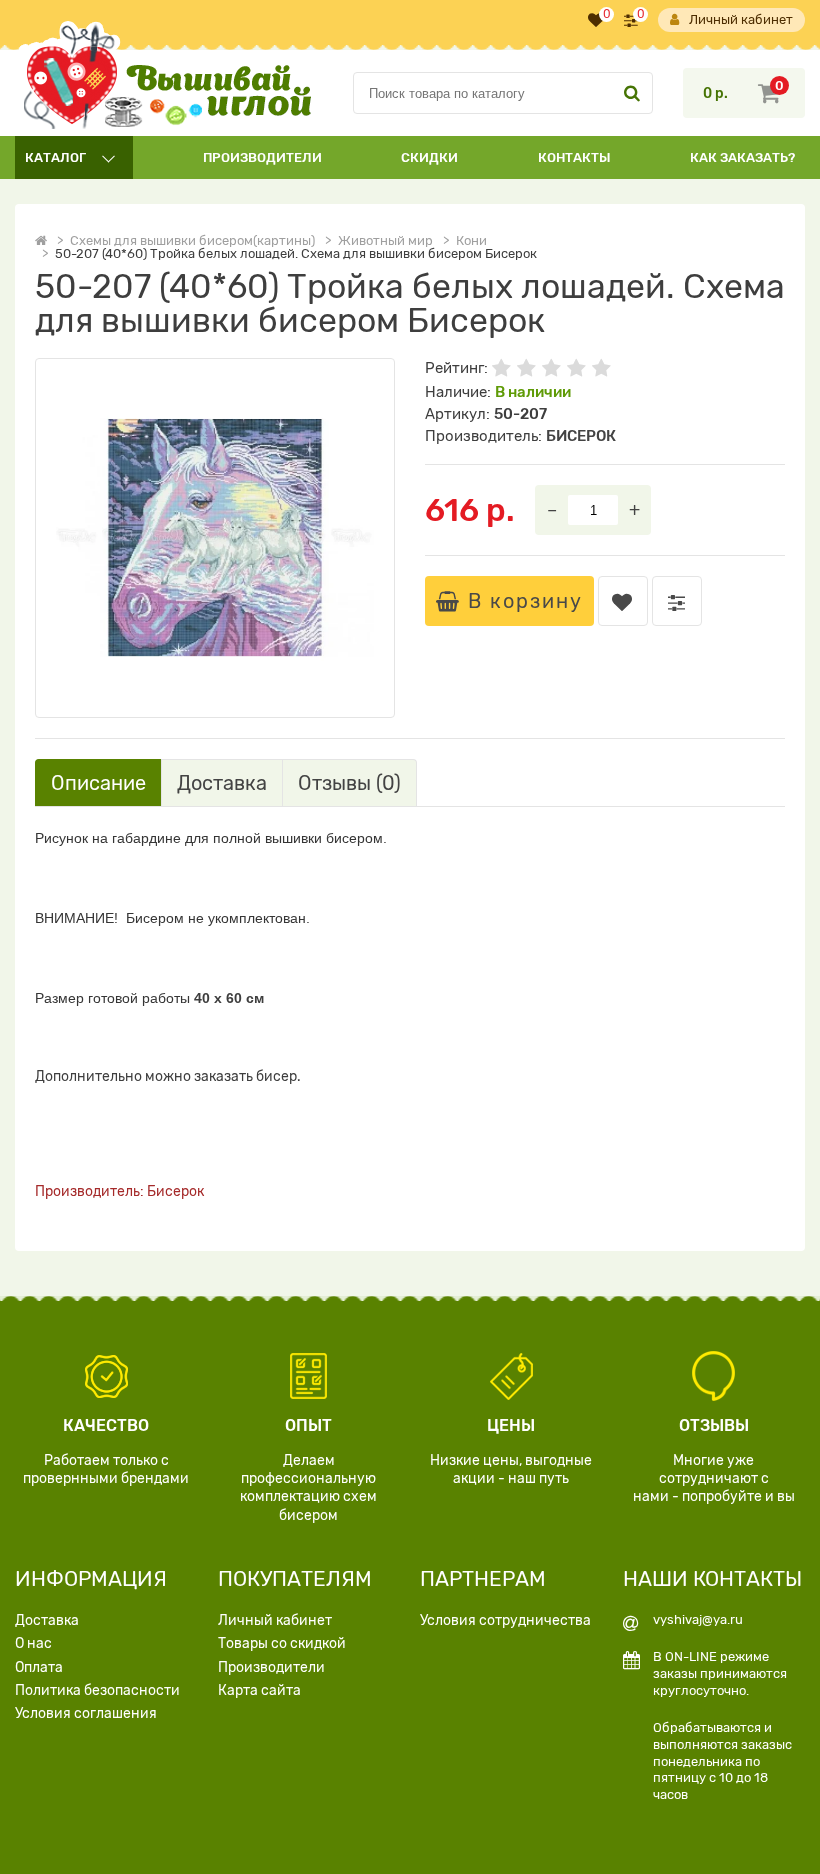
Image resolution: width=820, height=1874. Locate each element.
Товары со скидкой (282, 1643)
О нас (33, 1643)
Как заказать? (742, 157)
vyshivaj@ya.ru (698, 1619)
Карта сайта (259, 1690)
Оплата (39, 1667)
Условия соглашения (86, 1713)
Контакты (574, 157)
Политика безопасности (97, 1690)
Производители (262, 157)
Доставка (47, 1620)
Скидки (429, 157)
